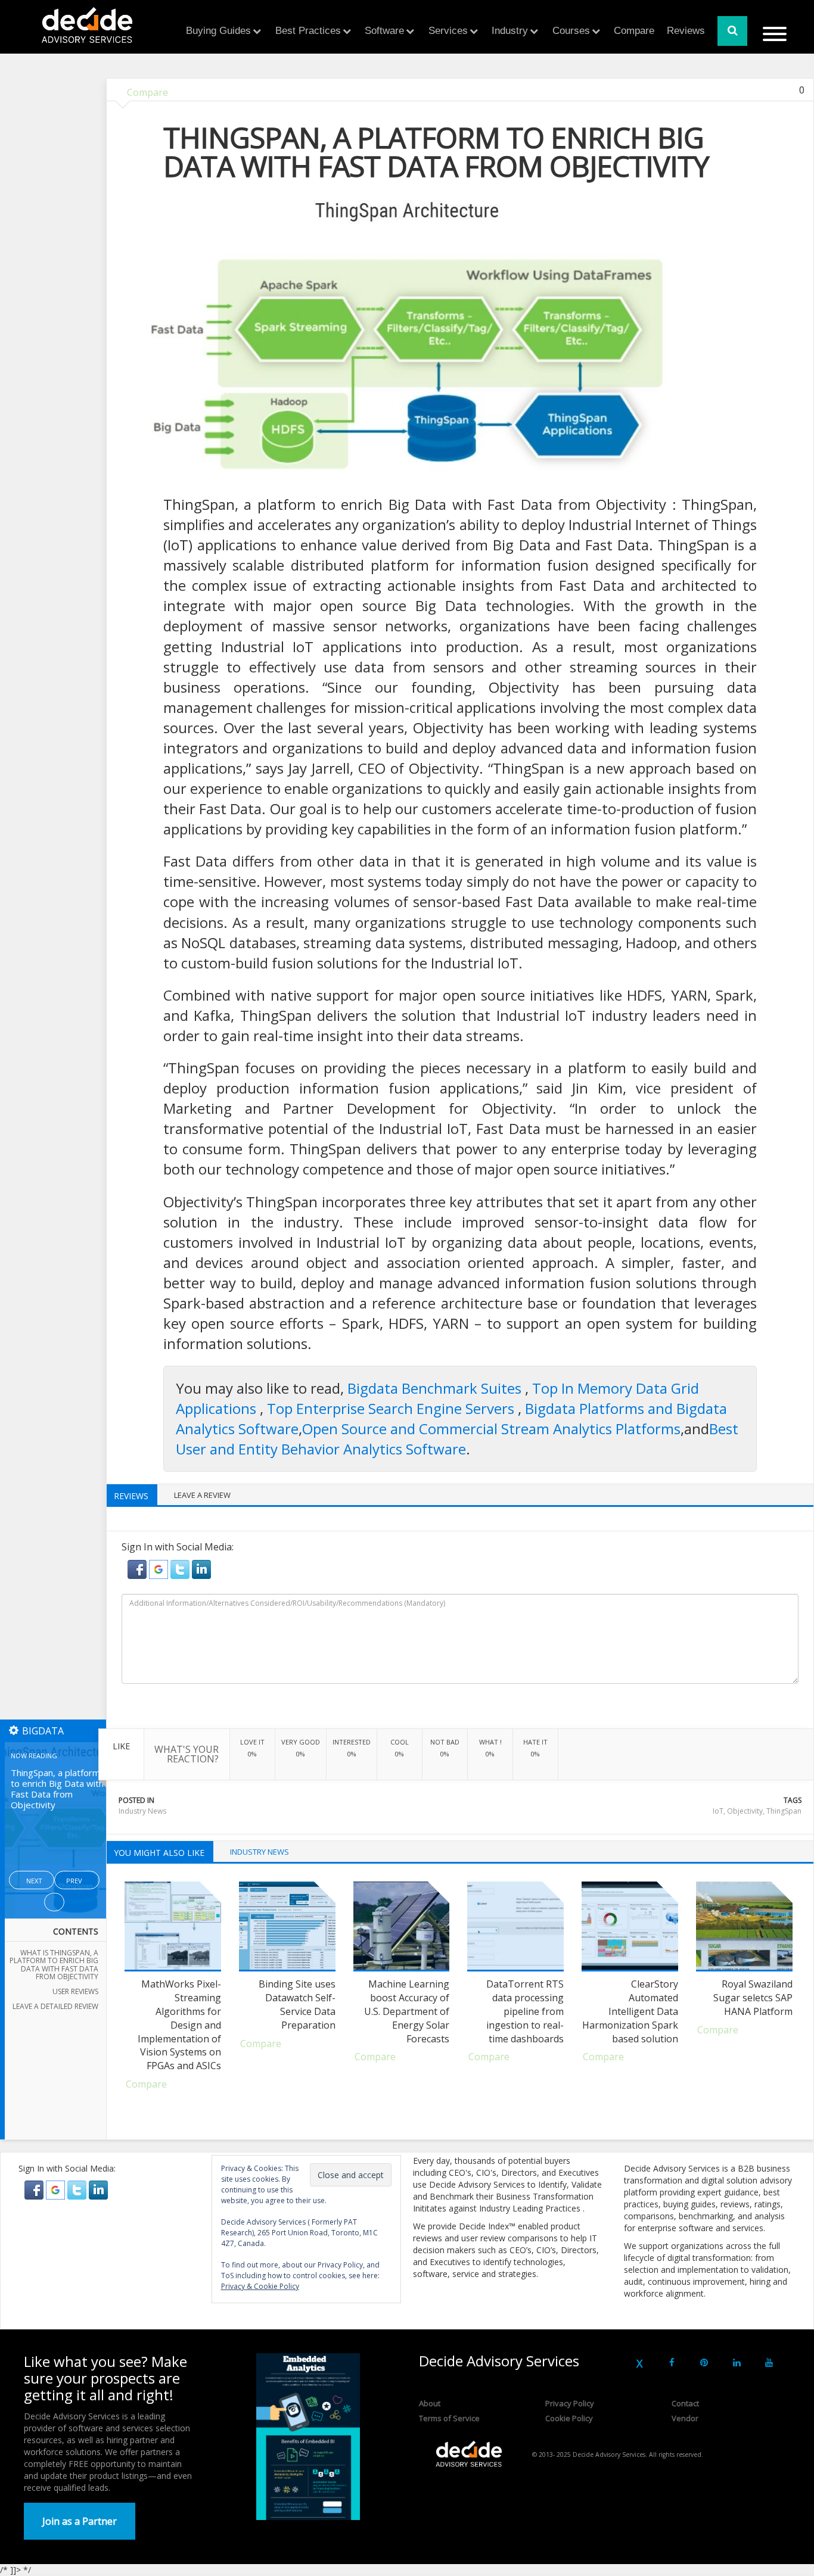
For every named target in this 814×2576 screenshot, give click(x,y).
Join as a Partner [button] (80, 2521)
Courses (571, 31)
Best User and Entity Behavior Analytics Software (457, 1439)
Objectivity (745, 1811)
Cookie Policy (569, 2418)
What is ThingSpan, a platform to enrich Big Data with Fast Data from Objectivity (54, 1965)
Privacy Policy (570, 2403)
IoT (718, 1811)
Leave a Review (202, 1495)
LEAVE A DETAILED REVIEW (55, 2006)
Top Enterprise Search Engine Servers (392, 1408)
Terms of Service (449, 2418)
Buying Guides (218, 31)
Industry (510, 31)
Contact (685, 2403)
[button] (138, 1569)
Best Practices (308, 31)
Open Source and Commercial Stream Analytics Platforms (491, 1429)
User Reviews (75, 1991)
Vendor (685, 2418)
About (430, 2403)
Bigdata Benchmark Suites (436, 1388)
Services (448, 31)
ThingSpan (784, 1811)
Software (384, 31)
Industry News (142, 1811)
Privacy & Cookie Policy (260, 2286)
